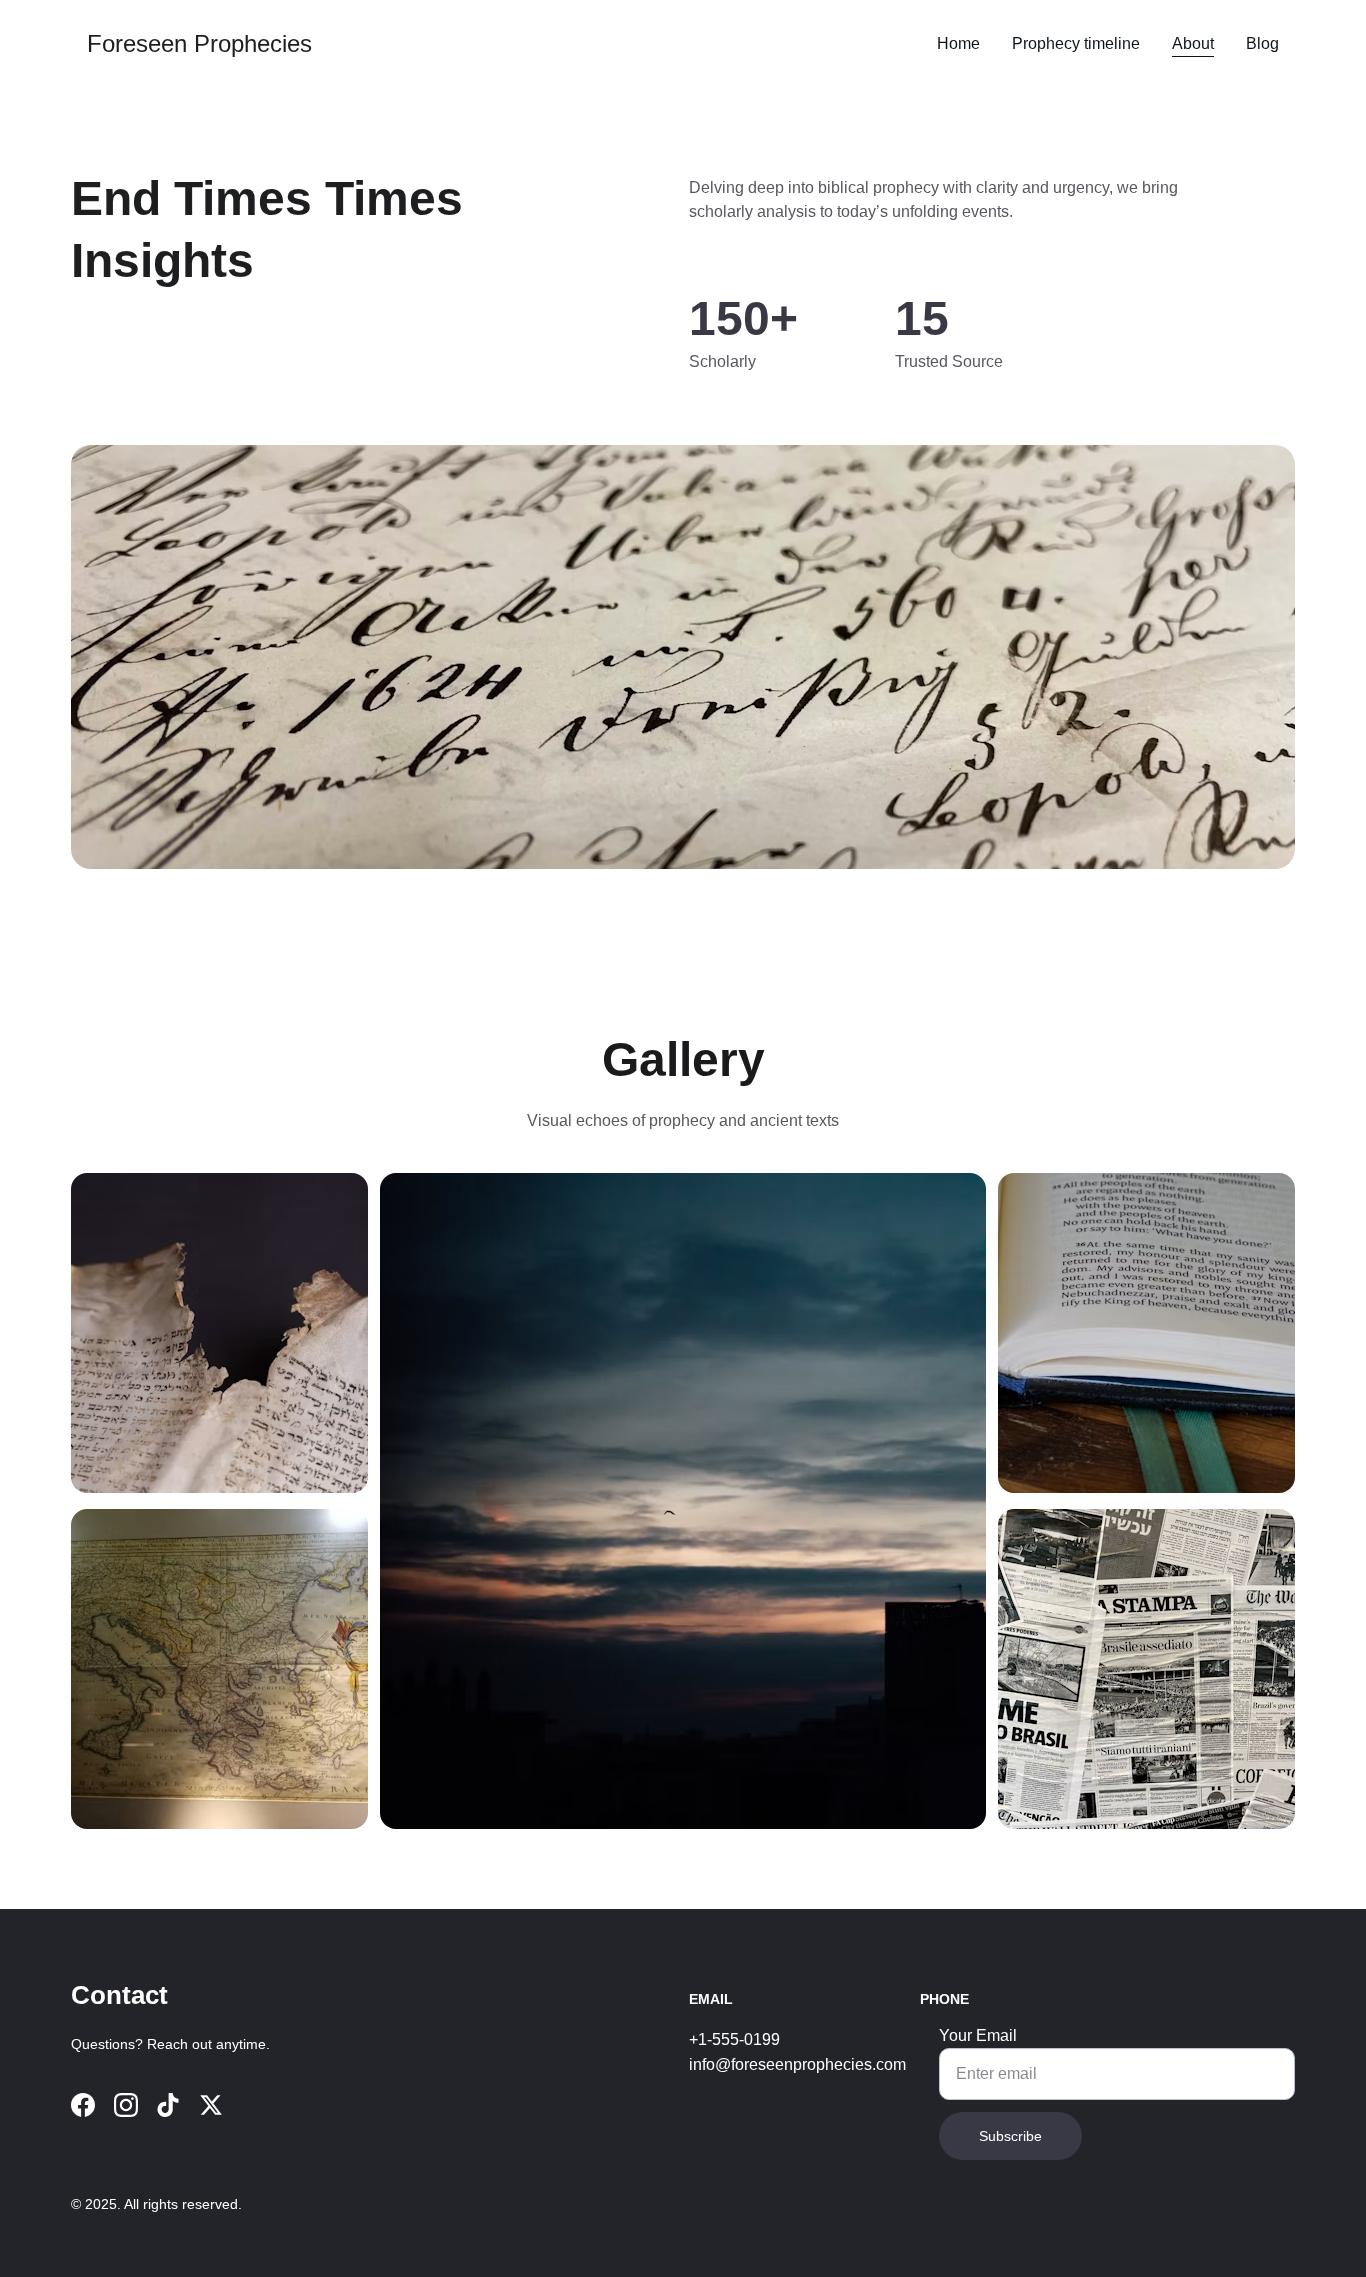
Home (958, 43)
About (1193, 43)
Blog (1262, 43)
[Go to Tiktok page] (168, 2105)
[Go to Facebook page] (83, 2105)
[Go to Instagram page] (126, 2105)
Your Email (978, 2035)
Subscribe (1010, 2136)
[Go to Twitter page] (211, 2105)
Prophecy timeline (1076, 43)
